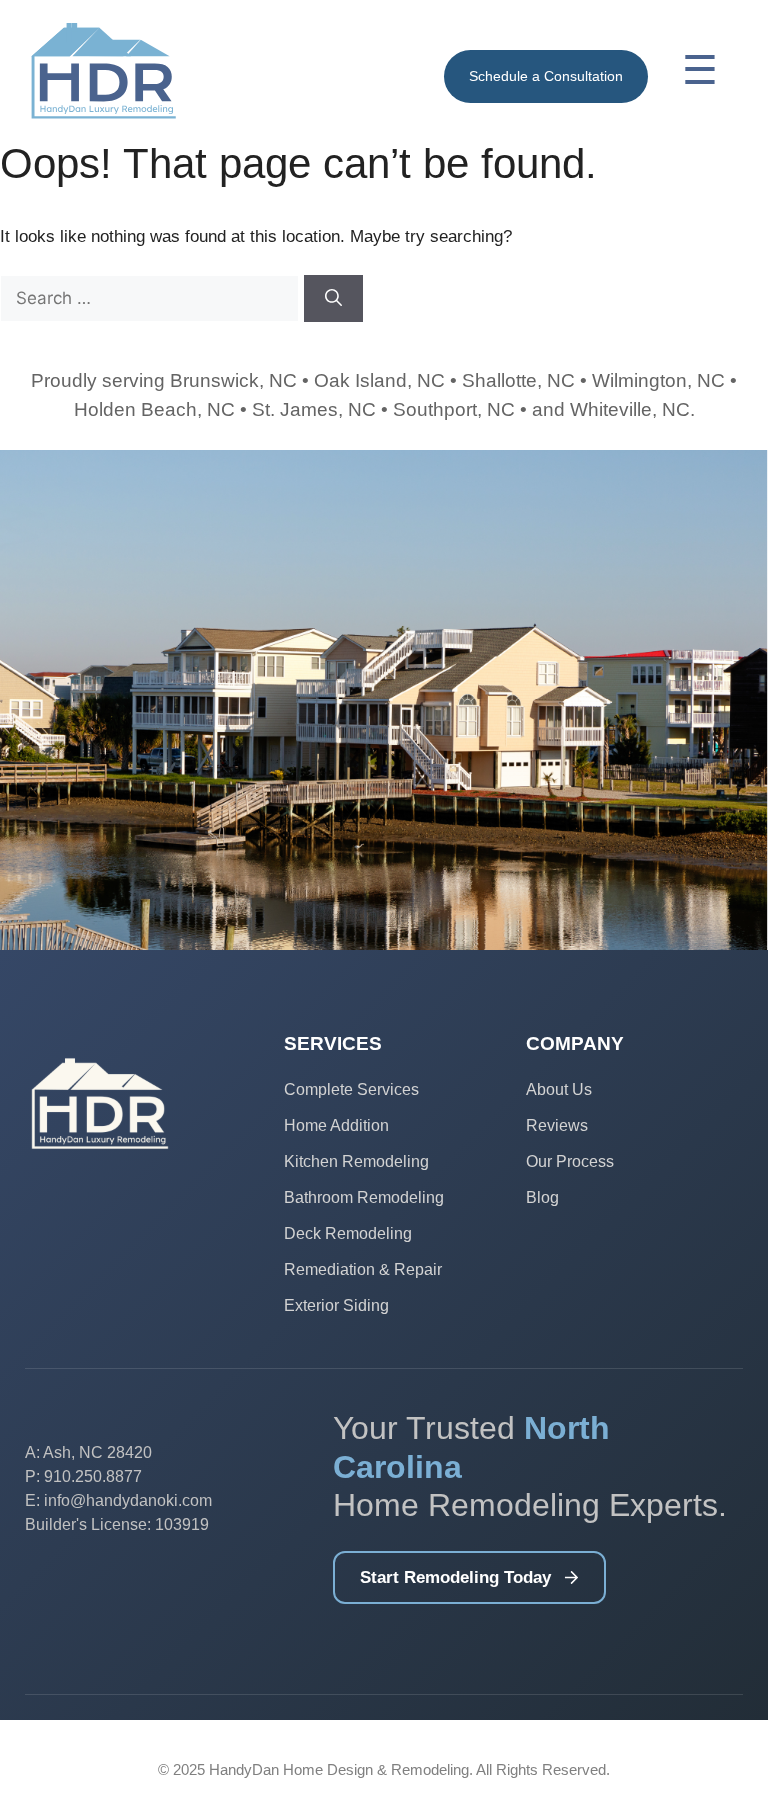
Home (307, 1125)
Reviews (557, 1125)
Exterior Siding (336, 1305)
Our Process (570, 1161)
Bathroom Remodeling (364, 1197)
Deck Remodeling (348, 1233)
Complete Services (351, 1089)
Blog (542, 1197)
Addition (359, 1125)
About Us (559, 1089)
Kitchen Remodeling (356, 1161)
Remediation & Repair (363, 1269)
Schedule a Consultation (546, 76)
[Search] (333, 299)
